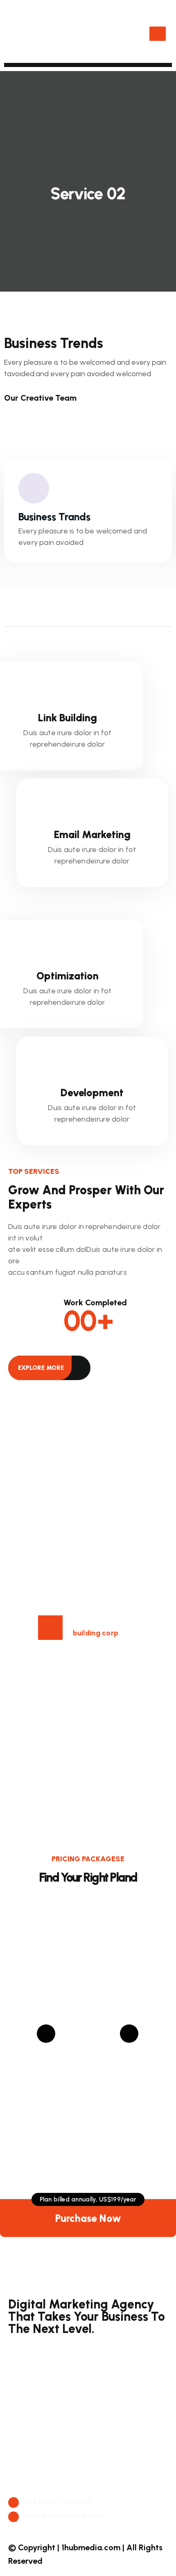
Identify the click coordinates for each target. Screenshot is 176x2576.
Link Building (68, 718)
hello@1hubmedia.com (62, 2516)
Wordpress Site (41, 2445)
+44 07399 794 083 (56, 2502)
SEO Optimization (46, 2386)
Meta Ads (32, 2369)
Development (92, 1093)
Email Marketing (92, 834)
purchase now (88, 2218)
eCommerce (36, 2427)
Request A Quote (44, 2463)
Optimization (68, 976)
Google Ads (36, 2350)
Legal (25, 2481)
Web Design (35, 2405)
